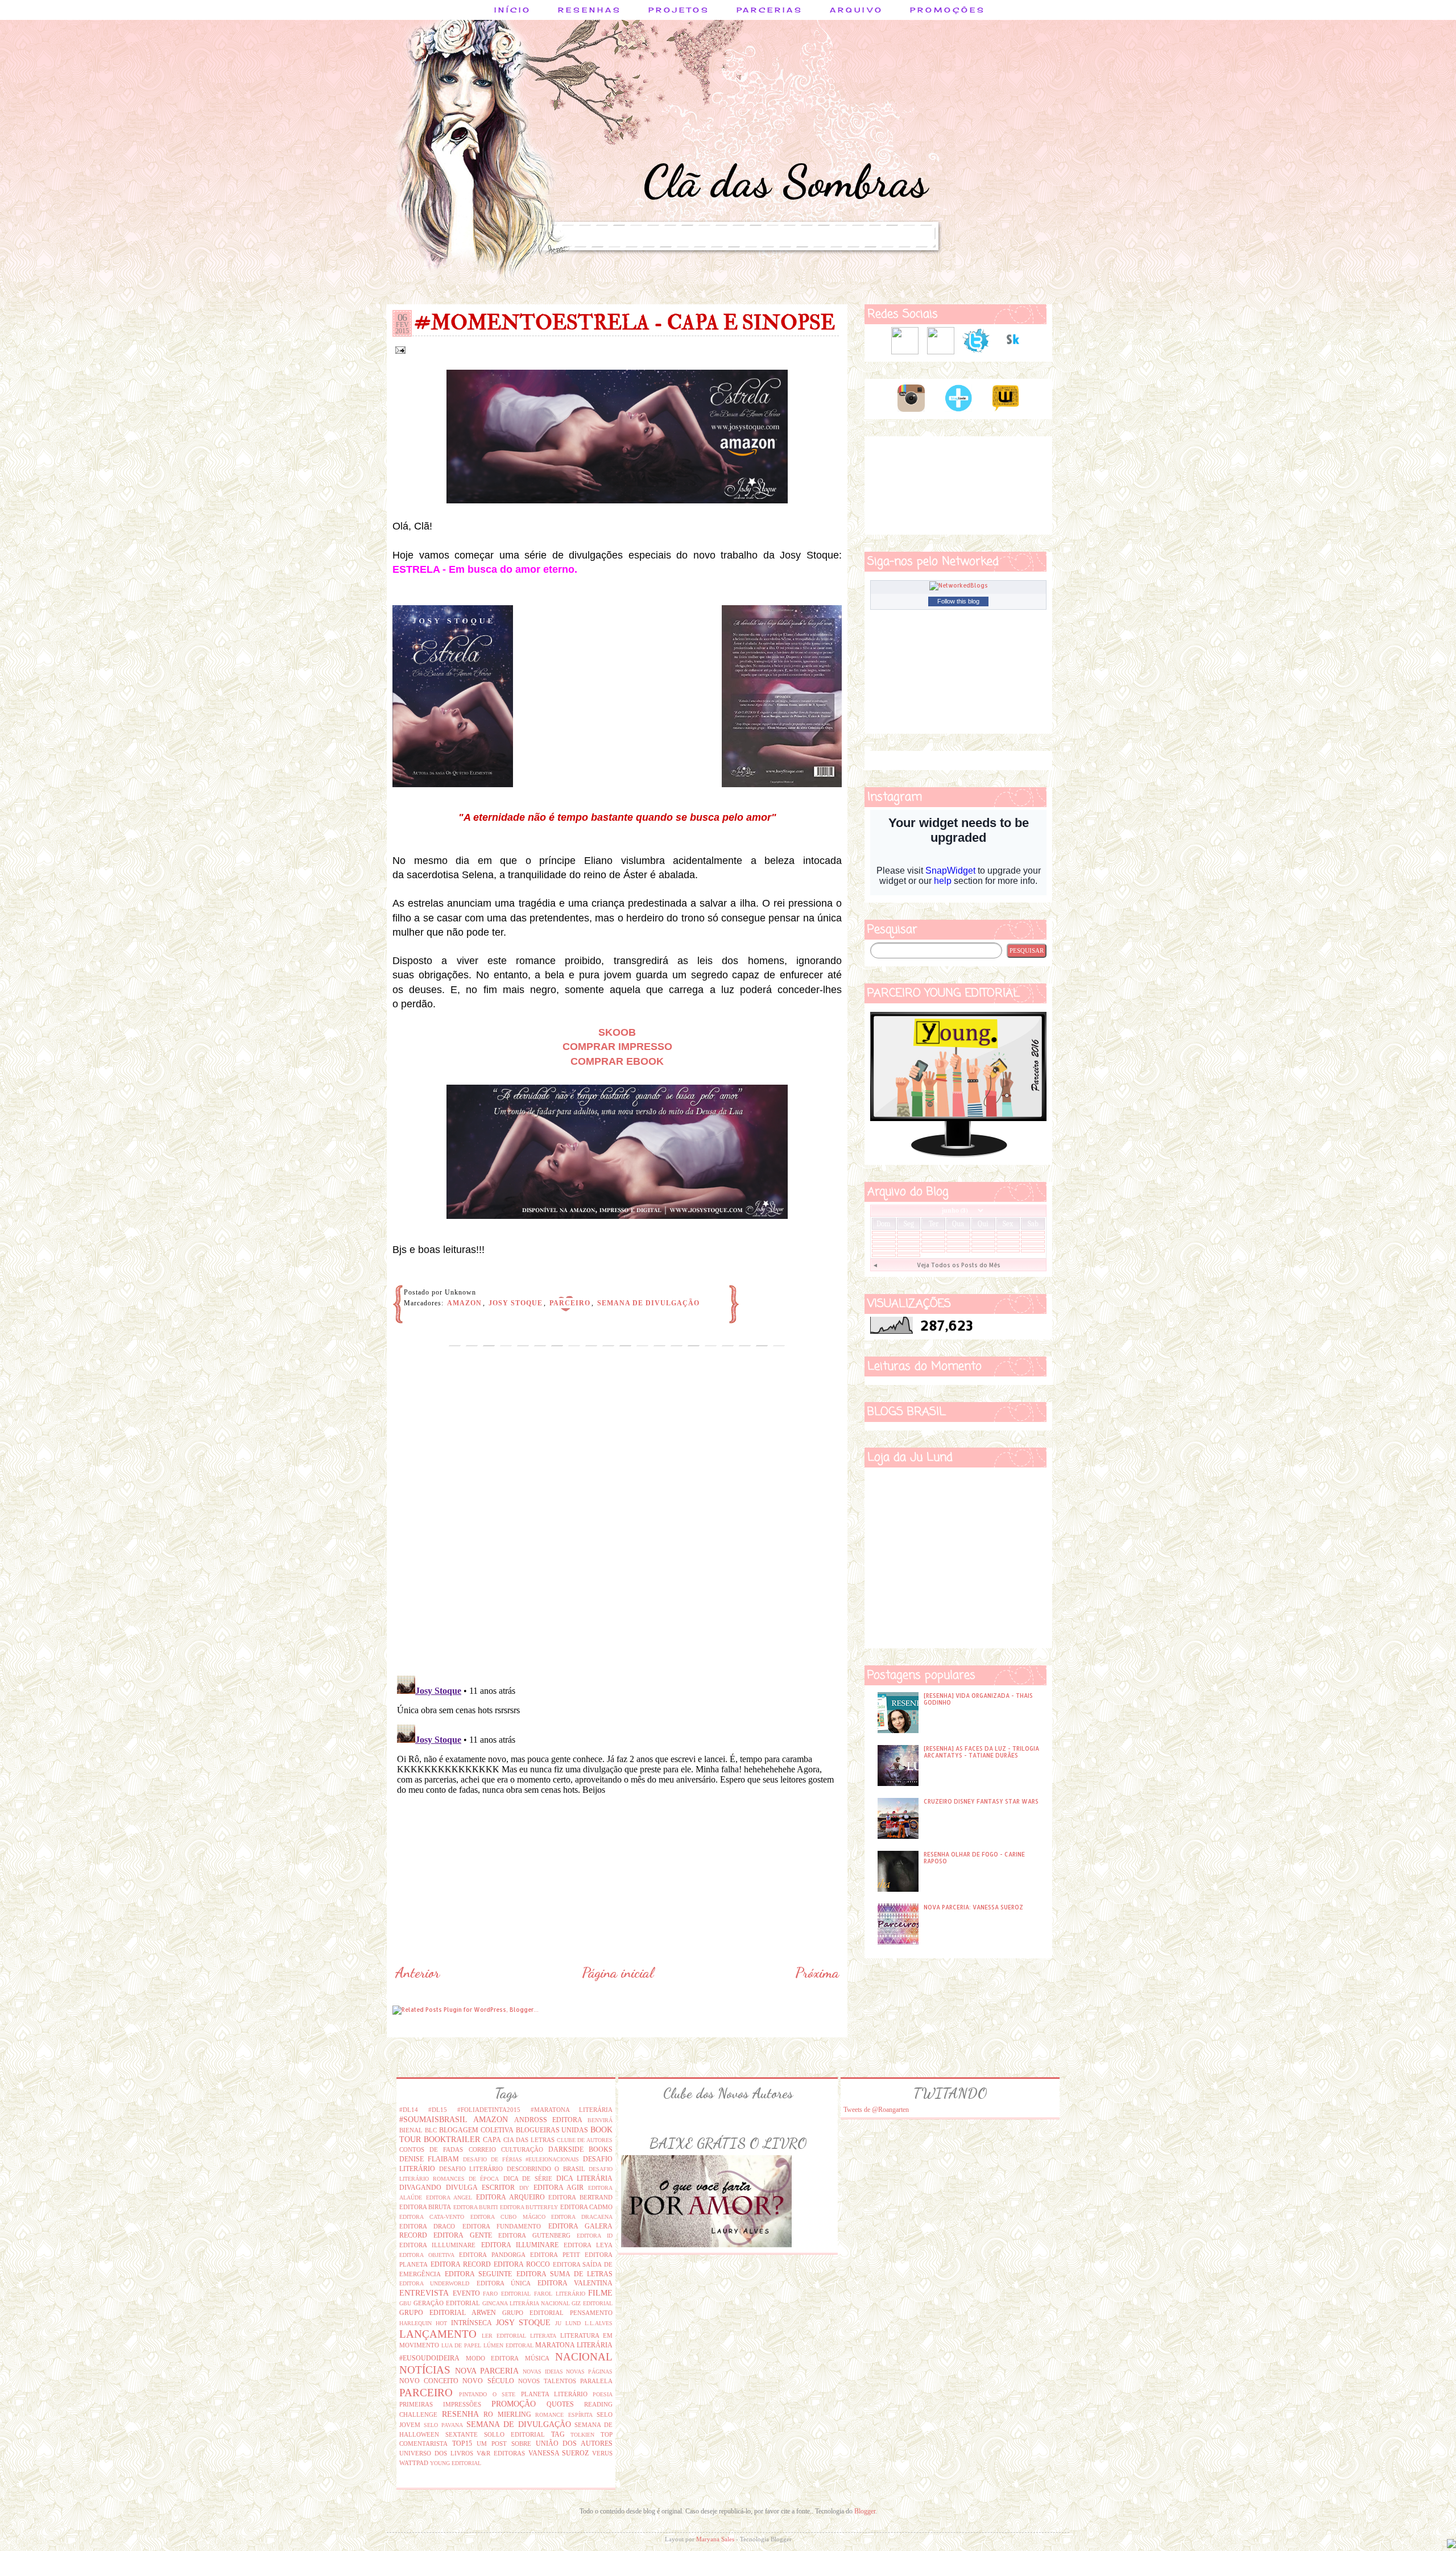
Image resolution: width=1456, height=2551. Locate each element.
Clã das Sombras (785, 181)
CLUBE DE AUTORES (585, 2140)
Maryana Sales (715, 2539)
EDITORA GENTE (462, 2235)
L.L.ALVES (599, 2323)
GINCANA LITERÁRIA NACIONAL (526, 2303)
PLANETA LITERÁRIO (554, 2394)
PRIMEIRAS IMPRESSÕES (440, 2404)
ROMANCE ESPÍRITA (564, 2415)
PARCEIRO (570, 1303)
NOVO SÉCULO (488, 2381)
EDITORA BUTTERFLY (529, 2207)
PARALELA (596, 2381)
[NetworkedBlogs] (959, 585)
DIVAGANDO (420, 2188)
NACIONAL (584, 2357)
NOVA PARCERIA (487, 2371)
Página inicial (618, 1973)
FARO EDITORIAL (507, 2294)
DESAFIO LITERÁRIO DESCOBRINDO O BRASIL (512, 2169)
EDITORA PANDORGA (492, 2255)
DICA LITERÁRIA (584, 2178)
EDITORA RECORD (461, 2264)
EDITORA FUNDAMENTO (502, 2226)
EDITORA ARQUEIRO (510, 2197)
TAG (558, 2434)
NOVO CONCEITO (429, 2381)
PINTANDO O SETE (487, 2394)
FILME (600, 2293)
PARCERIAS (770, 10)
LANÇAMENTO (438, 2334)
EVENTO (466, 2293)
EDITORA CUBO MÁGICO (508, 2217)
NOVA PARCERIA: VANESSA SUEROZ (973, 1907)
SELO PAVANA (443, 2425)
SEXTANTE (462, 2434)
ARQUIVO (857, 10)
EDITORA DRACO (427, 2226)
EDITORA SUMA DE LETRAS (565, 2274)
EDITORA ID (595, 2236)
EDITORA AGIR (559, 2188)
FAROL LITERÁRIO (560, 2294)
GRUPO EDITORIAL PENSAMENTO (557, 2313)
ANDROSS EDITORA (548, 2120)
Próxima (817, 1973)
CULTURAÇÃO (522, 2149)
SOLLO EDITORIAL (514, 2434)
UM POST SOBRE (504, 2443)
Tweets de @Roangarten (876, 2110)
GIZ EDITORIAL (592, 2303)
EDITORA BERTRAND (580, 2197)
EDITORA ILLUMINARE (520, 2245)
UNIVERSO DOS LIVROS (436, 2453)
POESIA (603, 2394)
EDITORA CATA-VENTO (432, 2217)
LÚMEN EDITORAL (508, 2345)
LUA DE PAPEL (461, 2345)
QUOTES (560, 2404)
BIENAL (411, 2130)
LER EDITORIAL (504, 2336)
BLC (431, 2130)
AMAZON (464, 1303)
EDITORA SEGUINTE (478, 2274)
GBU (405, 2303)
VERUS (602, 2453)
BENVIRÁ (600, 2120)
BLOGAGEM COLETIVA (476, 2130)
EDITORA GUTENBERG (534, 2235)
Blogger (865, 2511)
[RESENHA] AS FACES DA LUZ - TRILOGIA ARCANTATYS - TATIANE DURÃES (981, 1752)
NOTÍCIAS (425, 2370)
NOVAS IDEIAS (543, 2372)
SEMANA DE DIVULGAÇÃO (648, 1303)
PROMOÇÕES (948, 10)
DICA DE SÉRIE (528, 2178)
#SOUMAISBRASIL (433, 2119)
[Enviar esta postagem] (399, 349)
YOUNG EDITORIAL (456, 2463)
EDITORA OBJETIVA (427, 2255)
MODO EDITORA (493, 2358)
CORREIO (482, 2149)
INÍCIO (513, 10)
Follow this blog (958, 601)
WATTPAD (414, 2463)
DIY (524, 2188)
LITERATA (543, 2336)
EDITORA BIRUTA (425, 2207)
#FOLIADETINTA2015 (489, 2110)
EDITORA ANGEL (449, 2198)
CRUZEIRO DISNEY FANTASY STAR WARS (981, 1801)
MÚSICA (537, 2358)
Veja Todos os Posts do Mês (959, 1265)
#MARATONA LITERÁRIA (572, 2110)
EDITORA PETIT (555, 2255)
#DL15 (438, 2110)
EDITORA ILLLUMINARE (437, 2245)
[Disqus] (617, 1520)
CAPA (492, 2140)
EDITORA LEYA (588, 2245)
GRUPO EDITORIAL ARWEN (448, 2313)
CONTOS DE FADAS (431, 2149)
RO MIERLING (507, 2414)
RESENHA (460, 2414)
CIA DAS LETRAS (529, 2140)
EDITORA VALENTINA (575, 2283)
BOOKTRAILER (452, 2139)
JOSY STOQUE (516, 1303)
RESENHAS (590, 10)
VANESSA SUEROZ (559, 2453)
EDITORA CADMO (586, 2207)
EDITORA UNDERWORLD (434, 2283)
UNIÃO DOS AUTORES (574, 2443)
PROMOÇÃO (514, 2404)
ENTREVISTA (424, 2293)
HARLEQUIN (415, 2323)
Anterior (417, 1973)
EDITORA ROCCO (522, 2264)
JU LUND (568, 2323)
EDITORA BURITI (475, 2207)
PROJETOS (679, 10)
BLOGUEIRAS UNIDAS (552, 2130)
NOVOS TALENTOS (547, 2381)
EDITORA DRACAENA (582, 2217)
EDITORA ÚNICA (504, 2283)
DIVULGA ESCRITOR (480, 2188)
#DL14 (409, 2110)
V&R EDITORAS (501, 2453)
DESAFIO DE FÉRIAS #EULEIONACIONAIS (521, 2159)
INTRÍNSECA (471, 2323)
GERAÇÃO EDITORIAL (447, 2303)
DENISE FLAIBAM (429, 2159)
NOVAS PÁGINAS (589, 2372)
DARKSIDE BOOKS (580, 2149)
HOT (441, 2323)
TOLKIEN (582, 2435)
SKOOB (617, 1032)
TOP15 (462, 2443)
